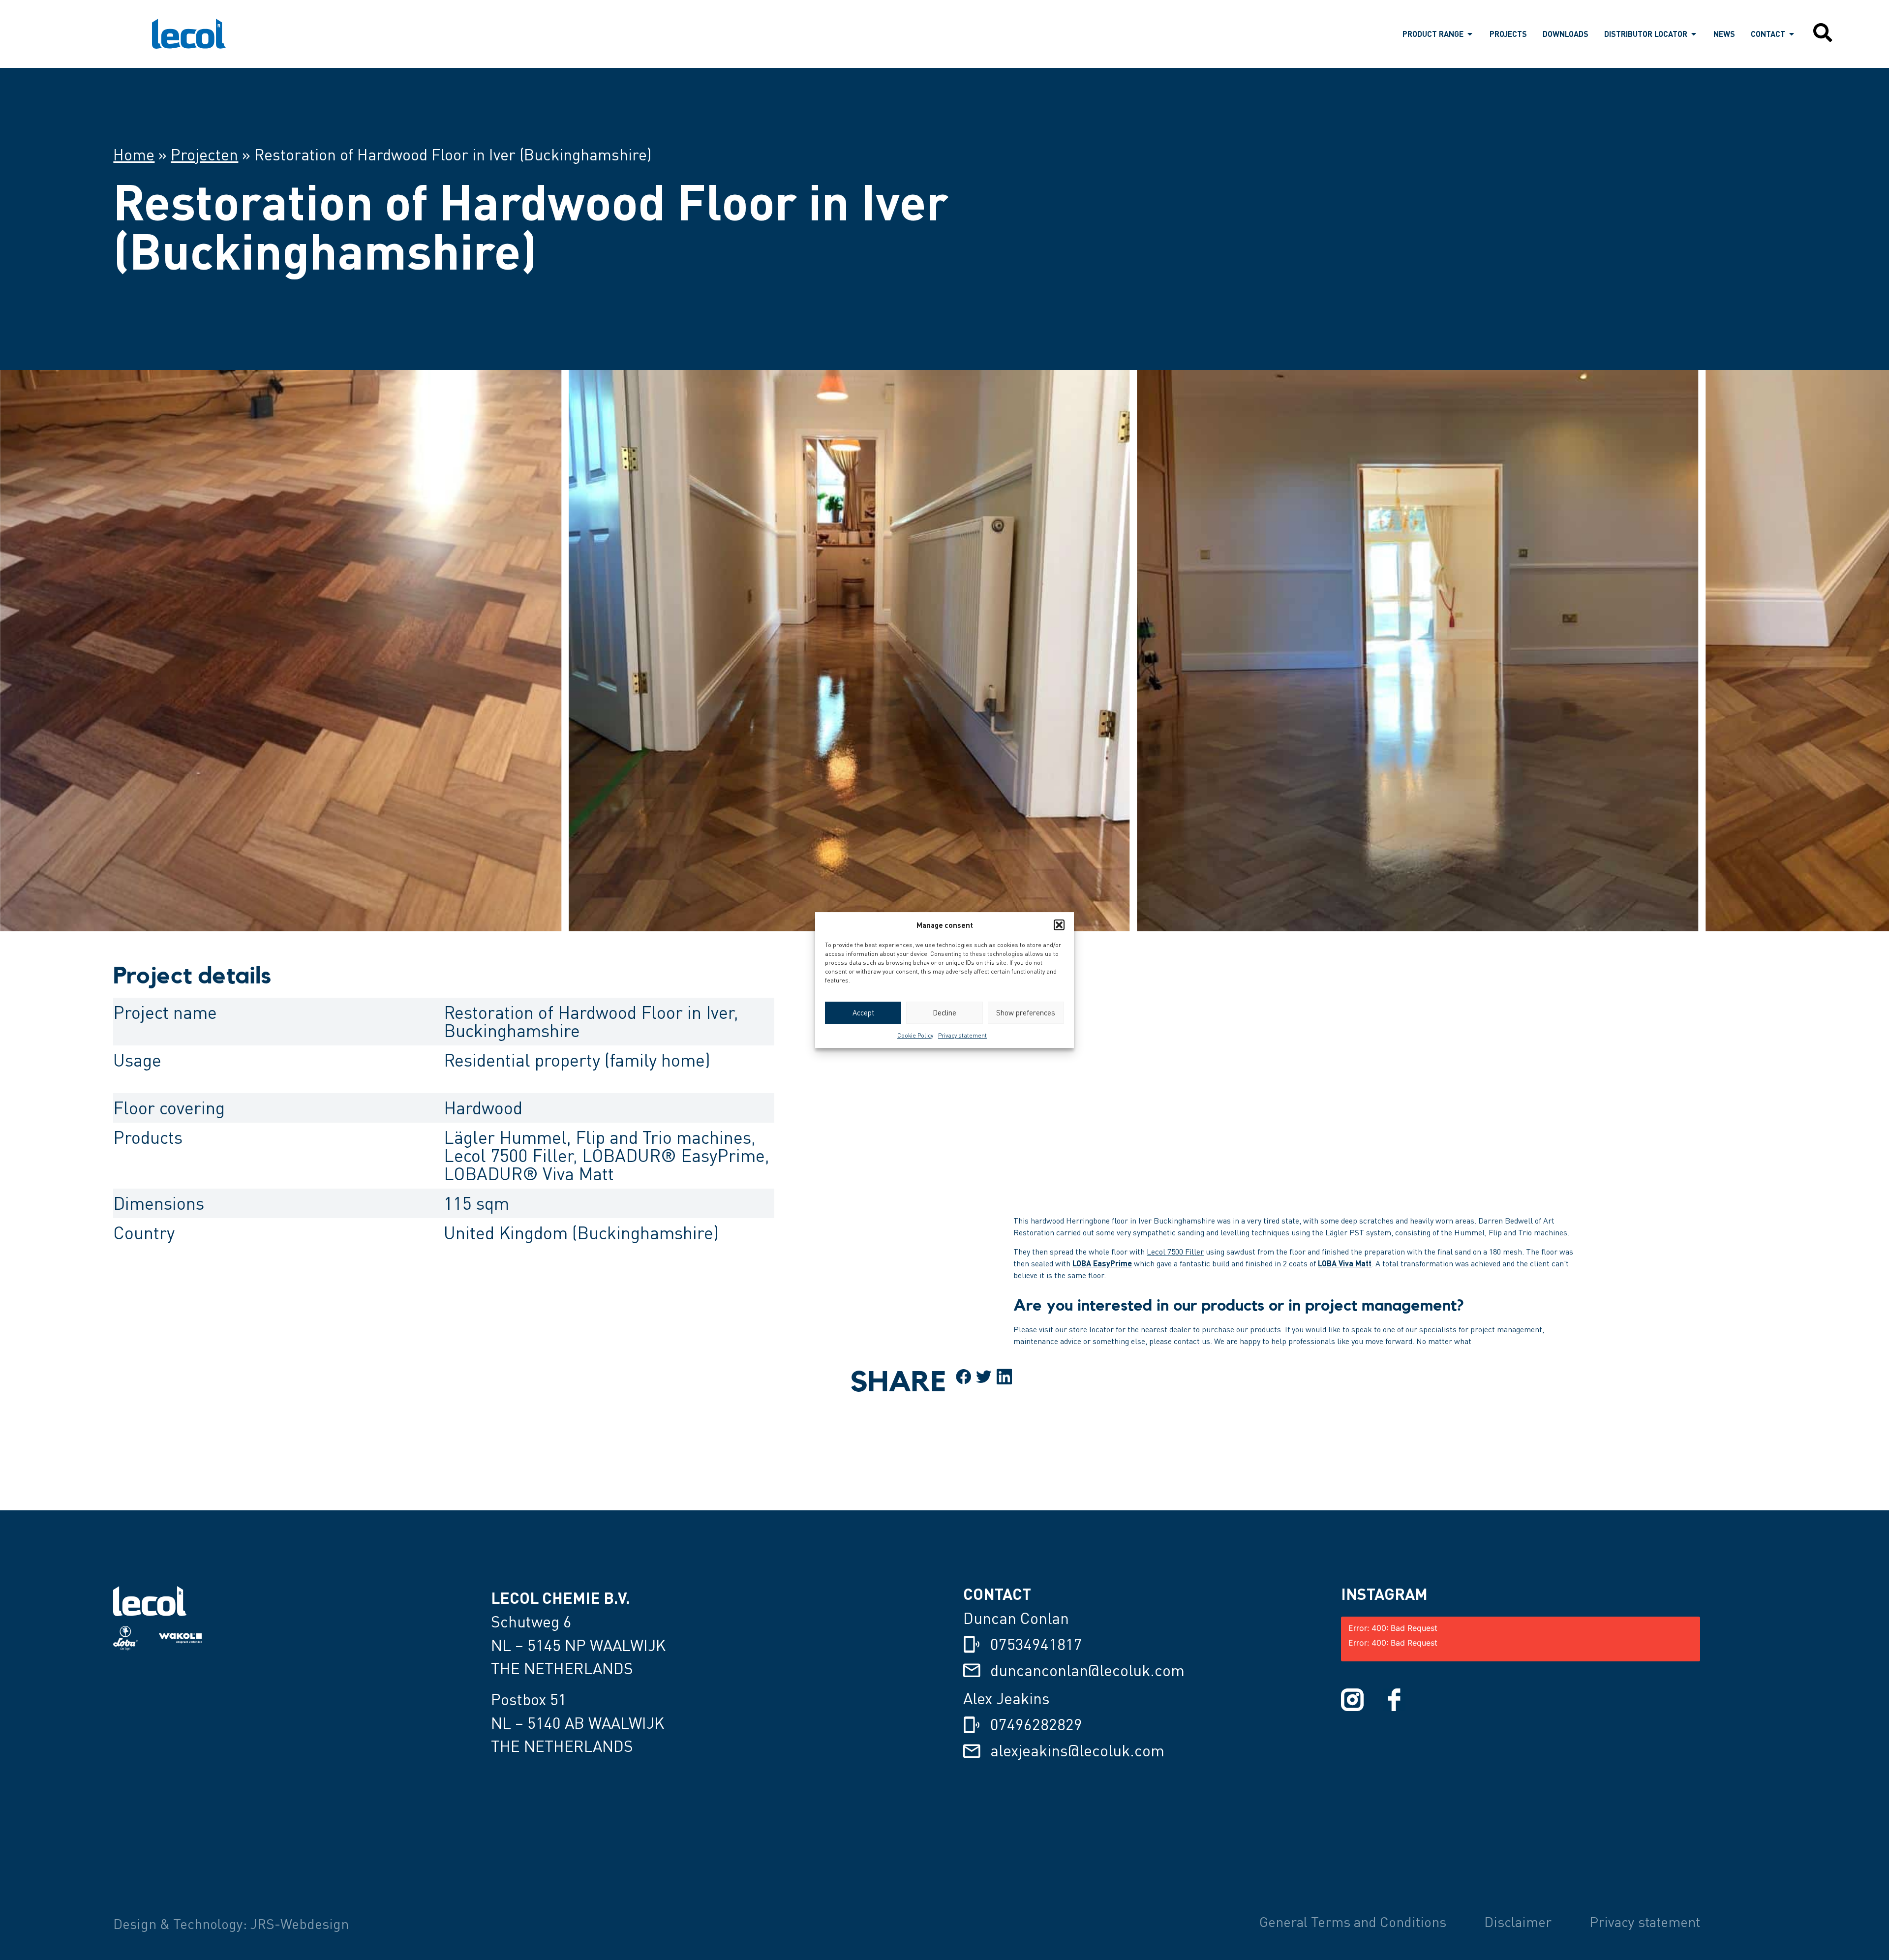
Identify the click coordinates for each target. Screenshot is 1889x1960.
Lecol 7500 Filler (1175, 1252)
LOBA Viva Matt (1345, 1263)
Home (134, 154)
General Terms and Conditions (1353, 1922)
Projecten (204, 154)
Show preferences (1026, 1012)
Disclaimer (1518, 1922)
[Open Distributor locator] (1694, 34)
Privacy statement (962, 1035)
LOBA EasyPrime (1102, 1263)
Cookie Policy (915, 1035)
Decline (944, 1012)
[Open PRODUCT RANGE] (1470, 34)
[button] (1059, 925)
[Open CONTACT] (1792, 34)
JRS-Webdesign (300, 1924)
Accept (863, 1012)
